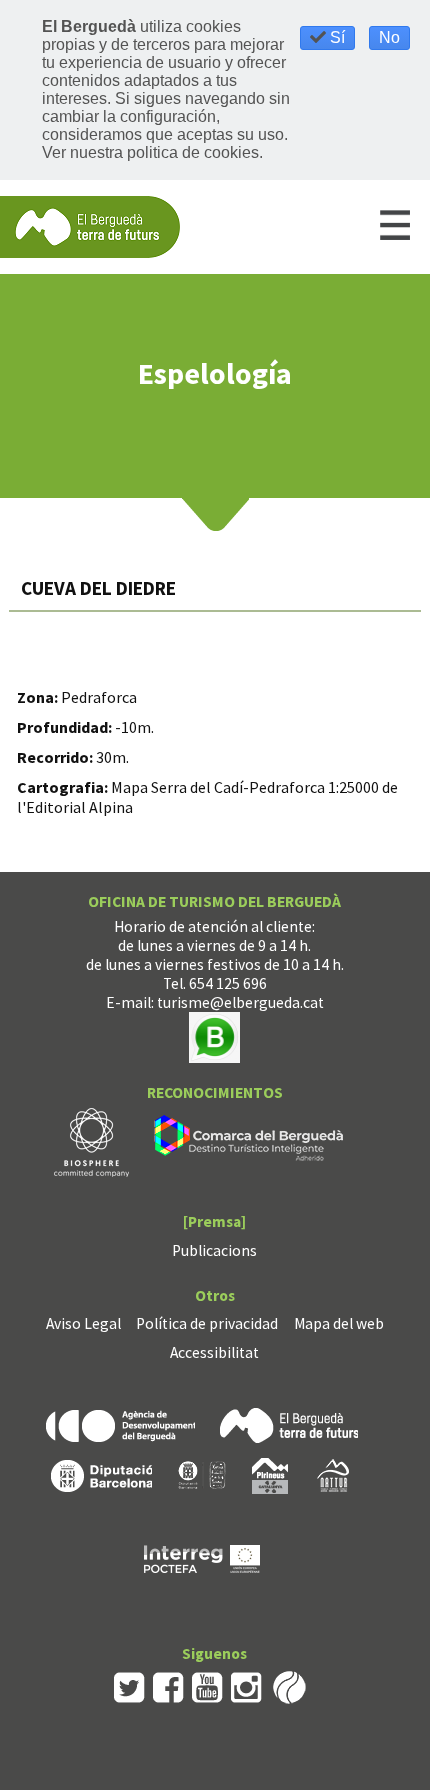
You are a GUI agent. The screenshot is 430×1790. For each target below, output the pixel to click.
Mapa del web (339, 1323)
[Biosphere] (91, 1141)
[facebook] (168, 1685)
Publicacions (214, 1250)
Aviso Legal (83, 1323)
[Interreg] (202, 1557)
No (389, 37)
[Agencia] (120, 1423)
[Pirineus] (270, 1474)
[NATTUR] (333, 1474)
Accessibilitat (214, 1352)
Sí (335, 37)
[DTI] (252, 1141)
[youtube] (207, 1685)
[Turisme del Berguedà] (90, 225)
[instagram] (246, 1685)
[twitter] (129, 1685)
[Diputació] (101, 1474)
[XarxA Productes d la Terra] (202, 1474)
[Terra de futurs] (289, 1423)
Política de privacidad (207, 1323)
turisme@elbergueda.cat (240, 1002)
